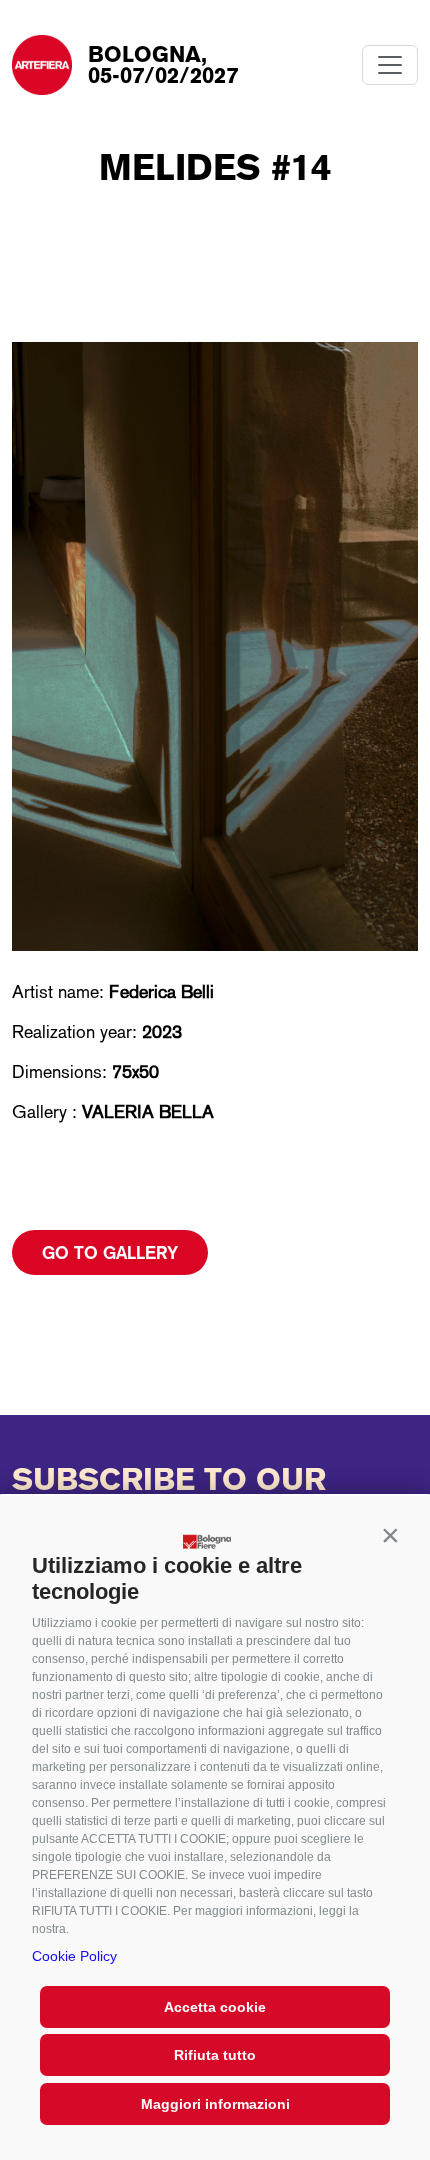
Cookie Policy (74, 1956)
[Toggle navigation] (390, 65)
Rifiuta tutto (215, 2055)
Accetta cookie (215, 2007)
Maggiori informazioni (215, 2104)
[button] (390, 1536)
